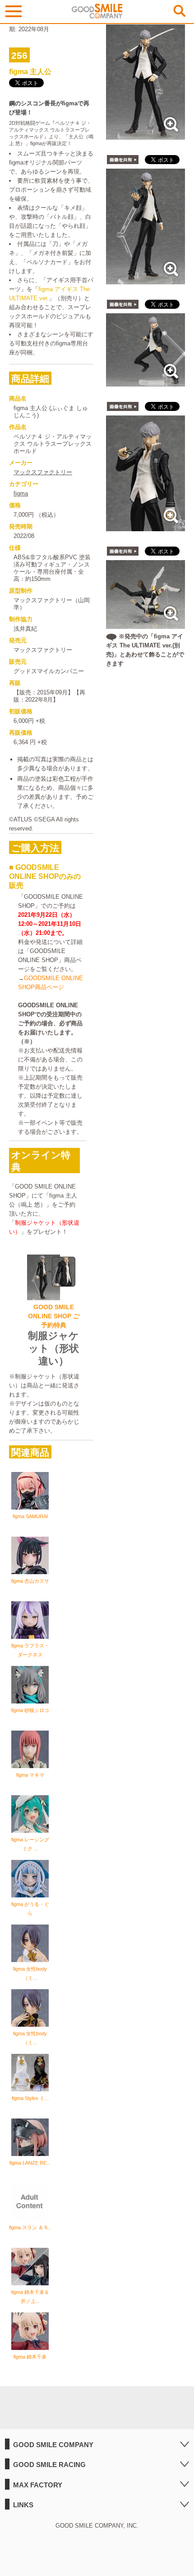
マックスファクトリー (43, 472)
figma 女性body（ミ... (30, 1973)
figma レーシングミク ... (30, 1844)
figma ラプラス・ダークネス (30, 1650)
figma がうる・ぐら (30, 1909)
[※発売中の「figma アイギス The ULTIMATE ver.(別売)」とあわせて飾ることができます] (145, 624)
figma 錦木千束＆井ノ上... (30, 2297)
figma (21, 493)
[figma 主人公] (145, 135)
